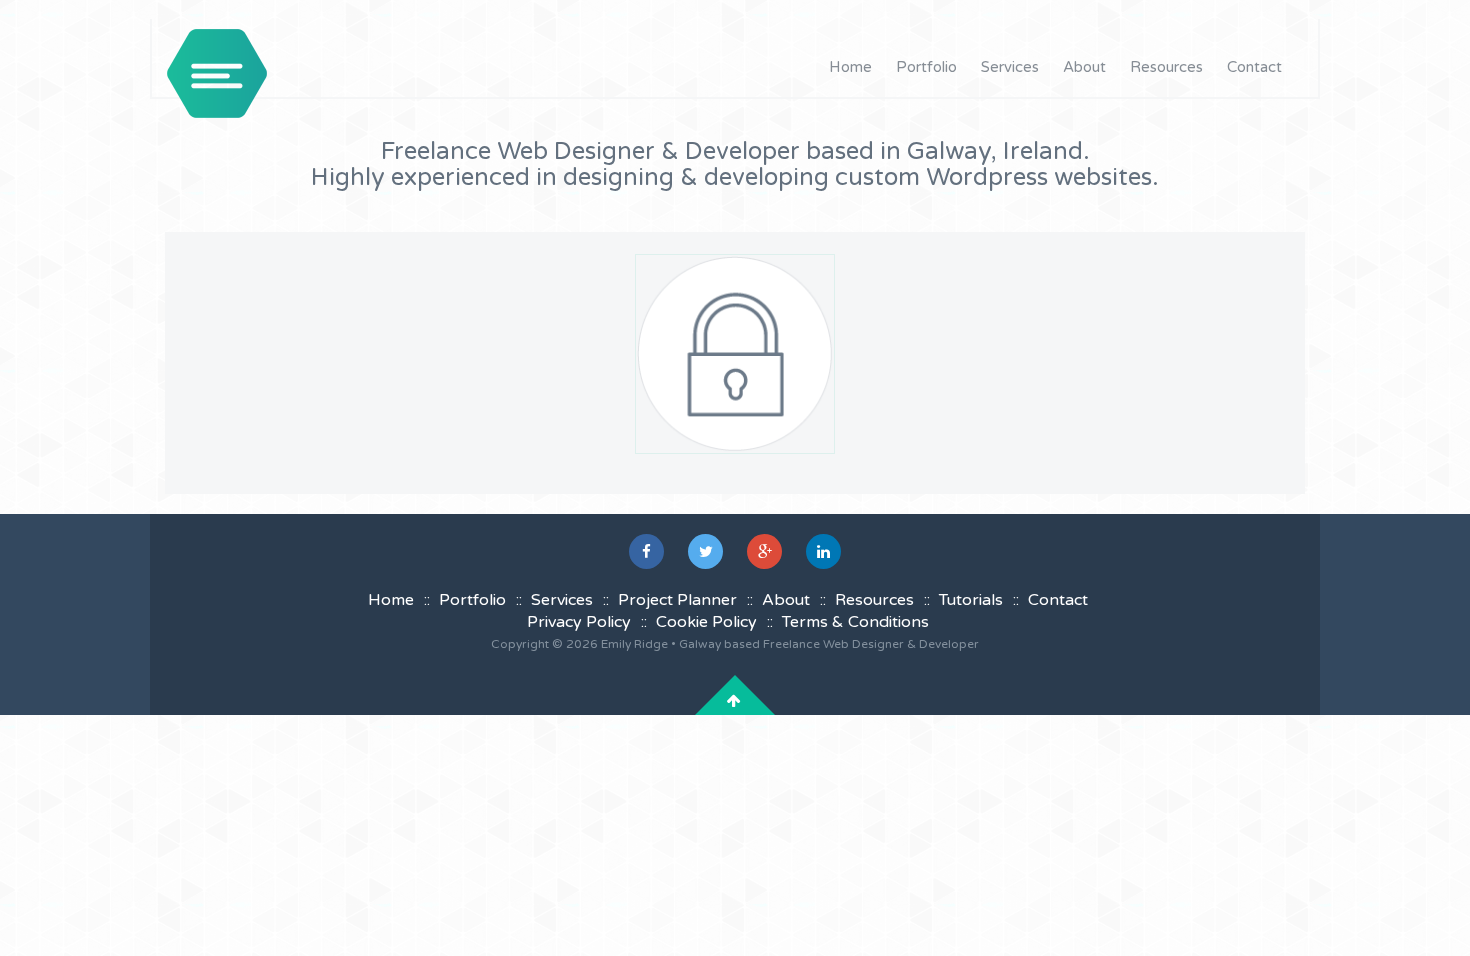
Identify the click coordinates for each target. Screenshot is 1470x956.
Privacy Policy (579, 622)
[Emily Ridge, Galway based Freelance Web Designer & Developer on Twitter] (705, 551)
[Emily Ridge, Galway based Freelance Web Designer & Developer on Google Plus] (764, 551)
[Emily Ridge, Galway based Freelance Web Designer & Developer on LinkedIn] (823, 551)
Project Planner (677, 600)
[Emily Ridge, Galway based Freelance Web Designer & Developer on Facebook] (646, 551)
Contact (1254, 67)
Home (850, 67)
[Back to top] (734, 701)
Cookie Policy (706, 622)
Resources (1166, 67)
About (1084, 67)
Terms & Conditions (855, 622)
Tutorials (971, 600)
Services (1010, 67)
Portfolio (926, 67)
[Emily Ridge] (217, 73)
